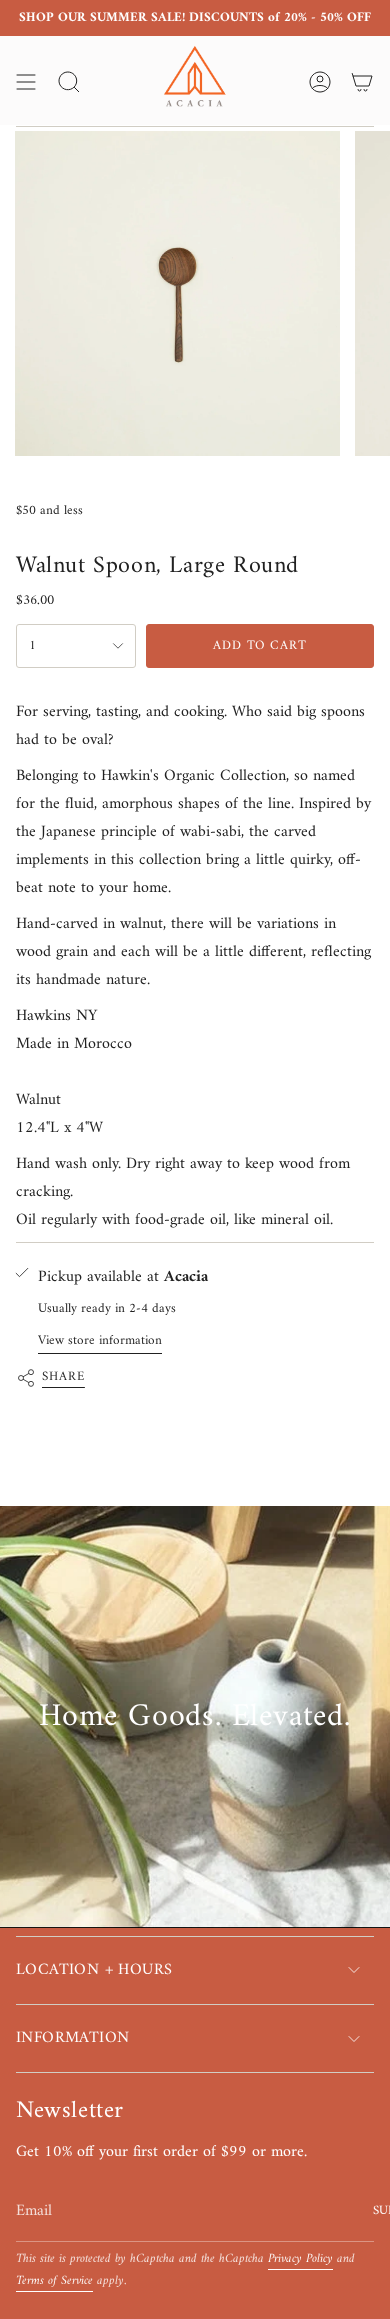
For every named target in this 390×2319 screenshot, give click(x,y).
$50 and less (49, 510)
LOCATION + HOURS (94, 1970)
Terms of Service (54, 2281)
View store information (100, 1340)
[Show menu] (26, 82)
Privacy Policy (300, 2259)
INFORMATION (72, 2038)
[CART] (362, 82)
